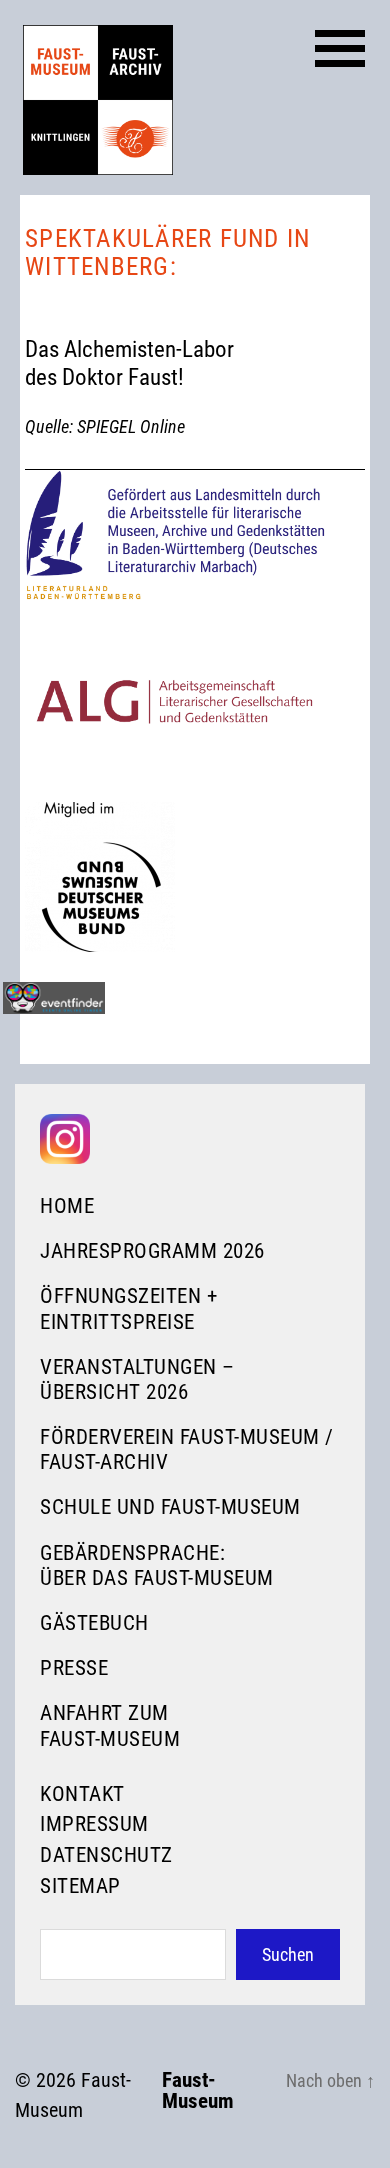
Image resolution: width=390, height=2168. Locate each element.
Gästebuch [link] (94, 1623)
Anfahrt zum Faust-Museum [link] (110, 1725)
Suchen (288, 1954)
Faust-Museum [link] (198, 2091)
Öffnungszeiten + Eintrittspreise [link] (128, 1308)
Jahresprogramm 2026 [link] (152, 1251)
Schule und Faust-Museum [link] (170, 1507)
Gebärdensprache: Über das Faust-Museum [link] (157, 1565)
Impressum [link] (94, 1824)
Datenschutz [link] (106, 1855)
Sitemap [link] (80, 1886)
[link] (98, 100)
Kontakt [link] (82, 1794)
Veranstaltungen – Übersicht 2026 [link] (137, 1379)
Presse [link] (74, 1668)
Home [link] (67, 1206)
